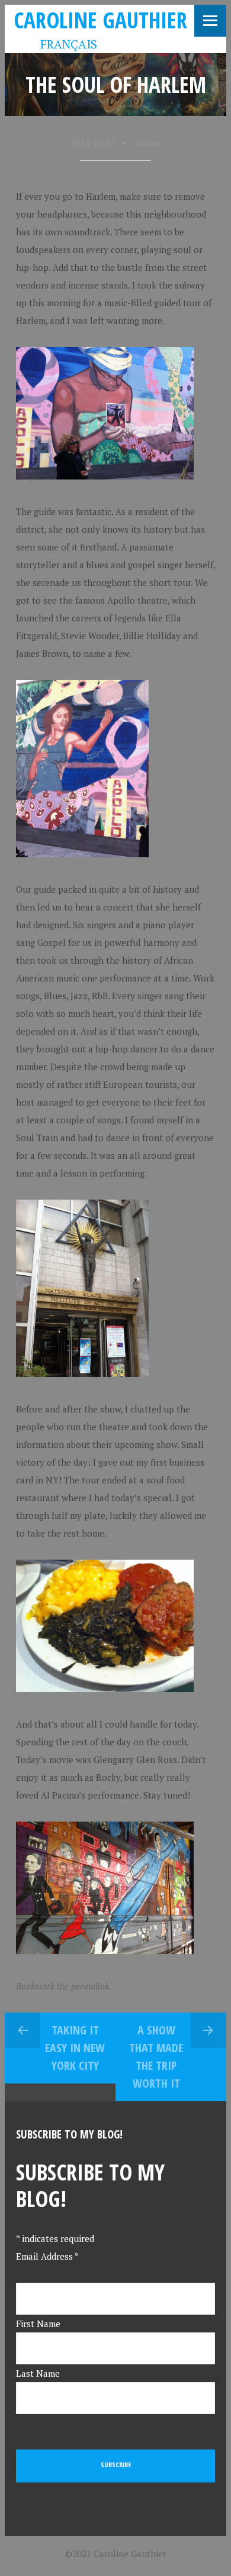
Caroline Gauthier (100, 20)
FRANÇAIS (60, 44)
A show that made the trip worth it (156, 2057)
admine (147, 142)
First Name (38, 2324)
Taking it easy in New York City (75, 2048)
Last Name (38, 2373)
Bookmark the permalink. (64, 1986)
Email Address (47, 2256)
